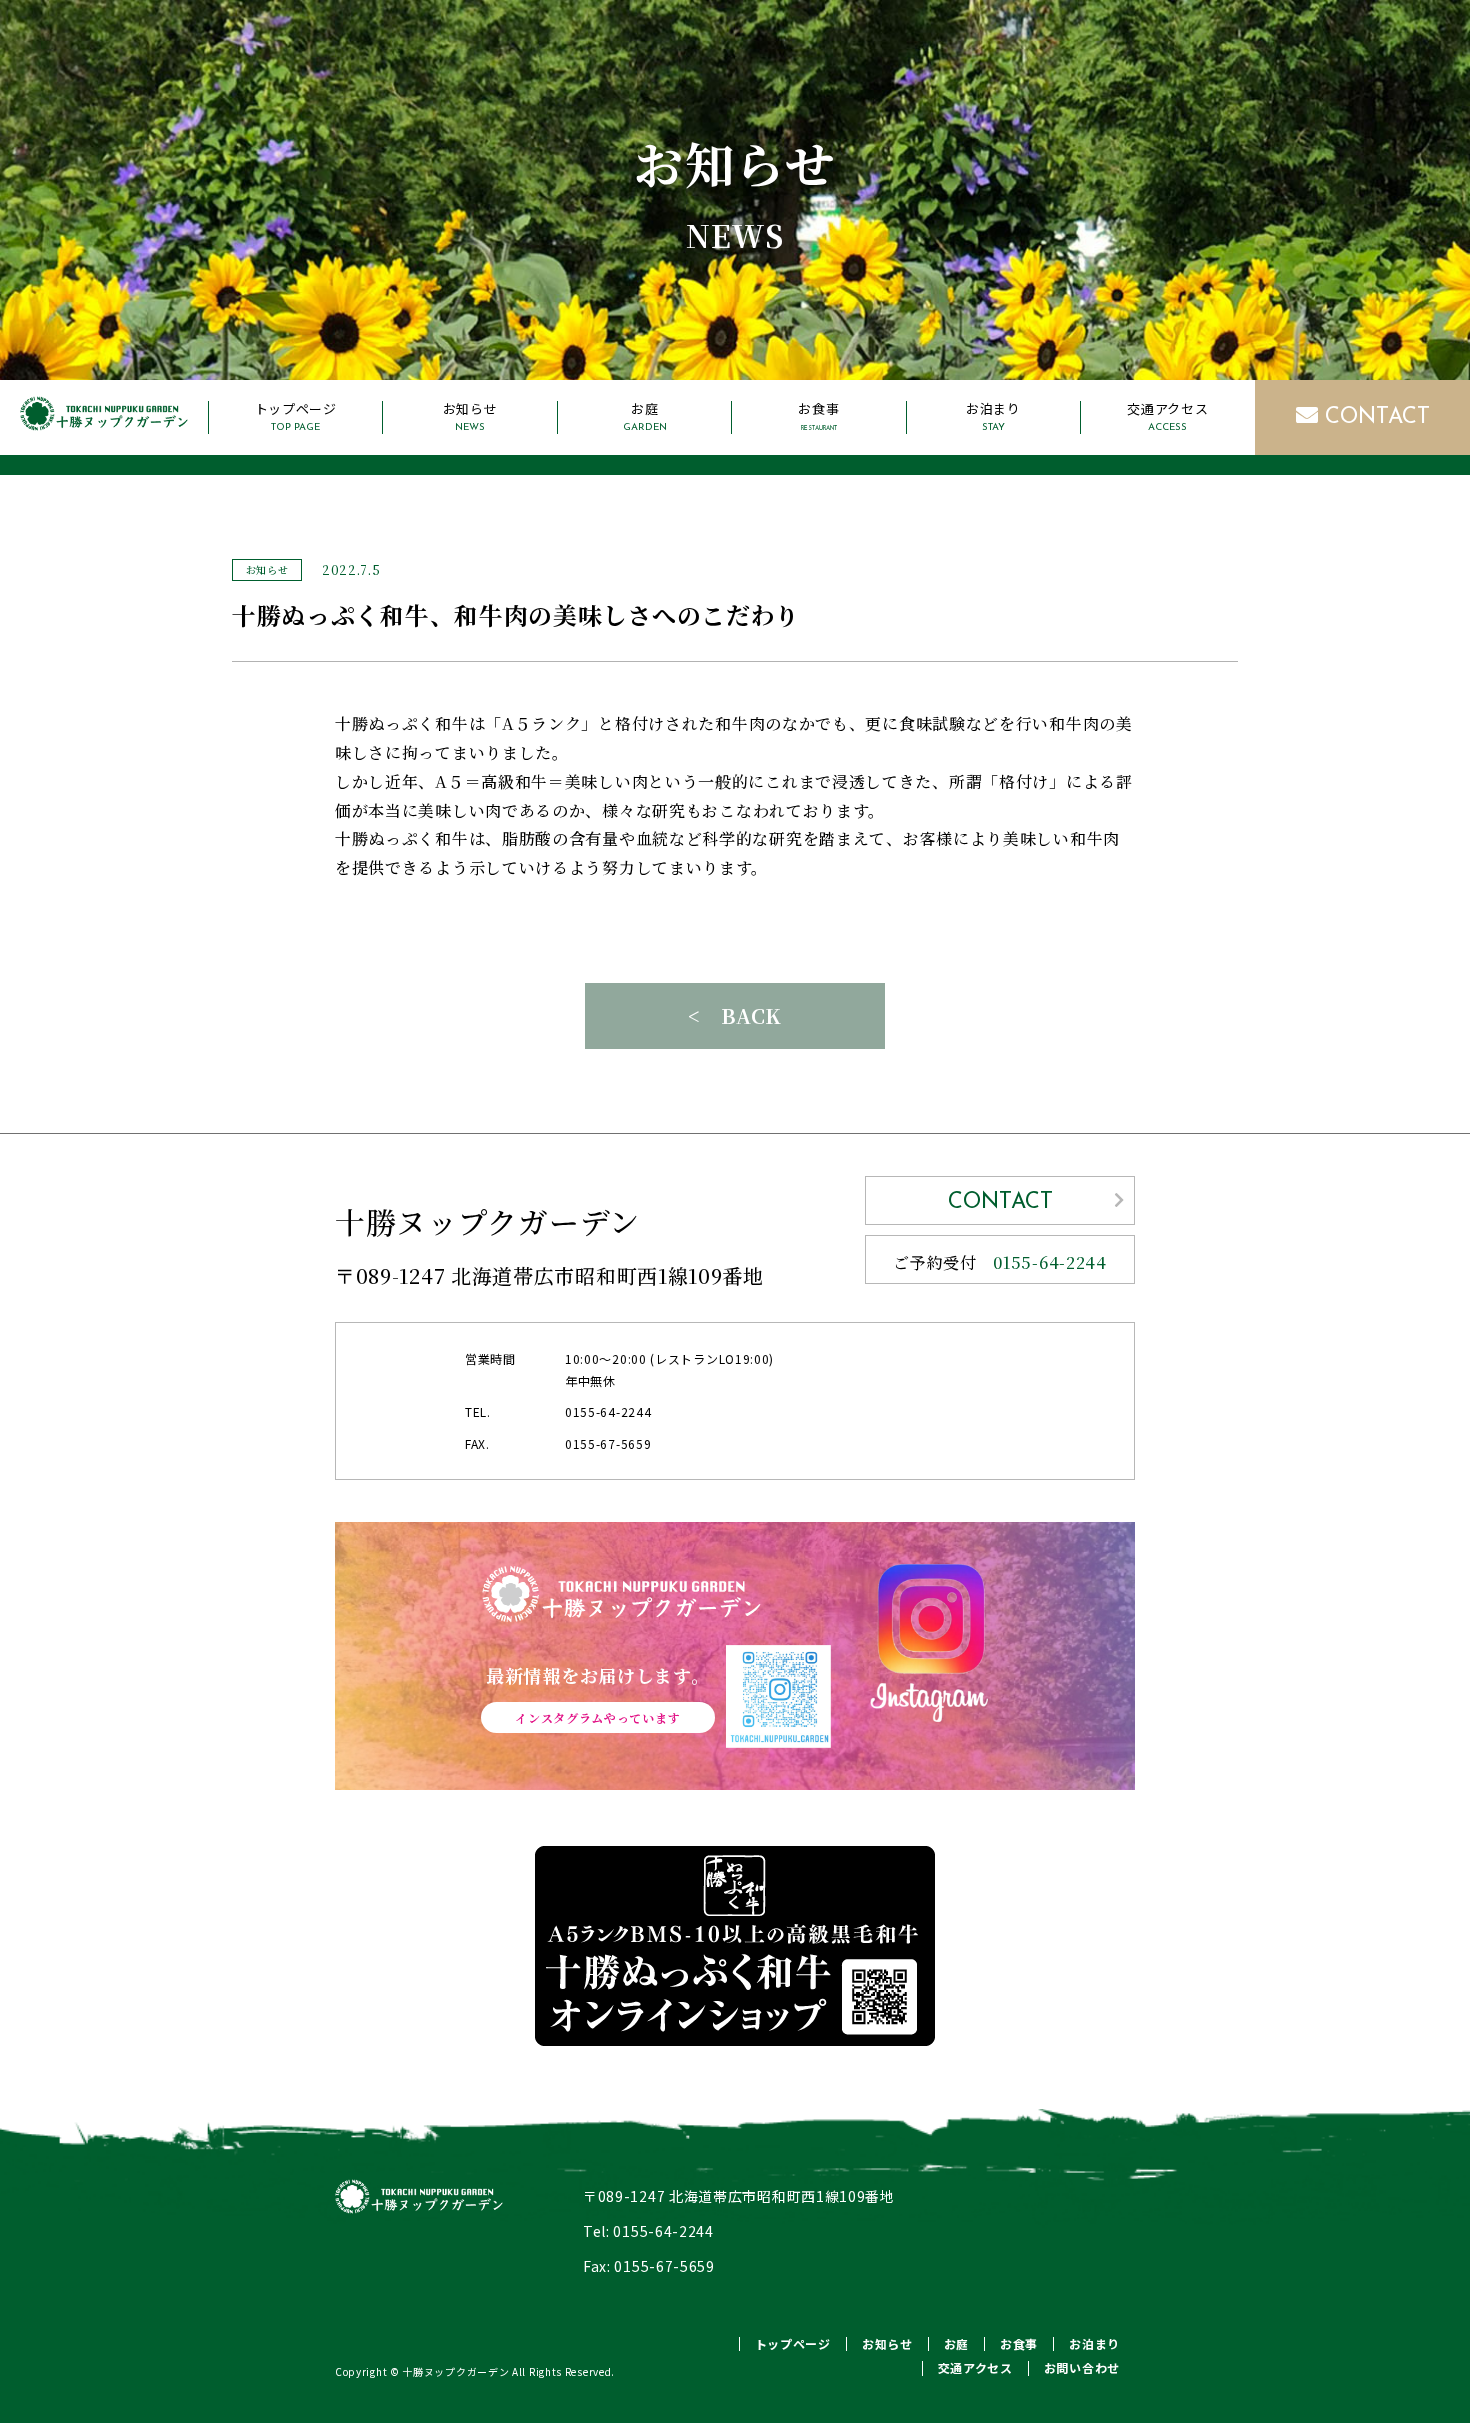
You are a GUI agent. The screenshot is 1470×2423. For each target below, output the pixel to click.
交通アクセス (1167, 417)
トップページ (296, 417)
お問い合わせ (1082, 2367)
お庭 (645, 417)
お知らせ (470, 417)
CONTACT (1374, 417)
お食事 (818, 416)
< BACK (735, 1015)
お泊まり (993, 417)
